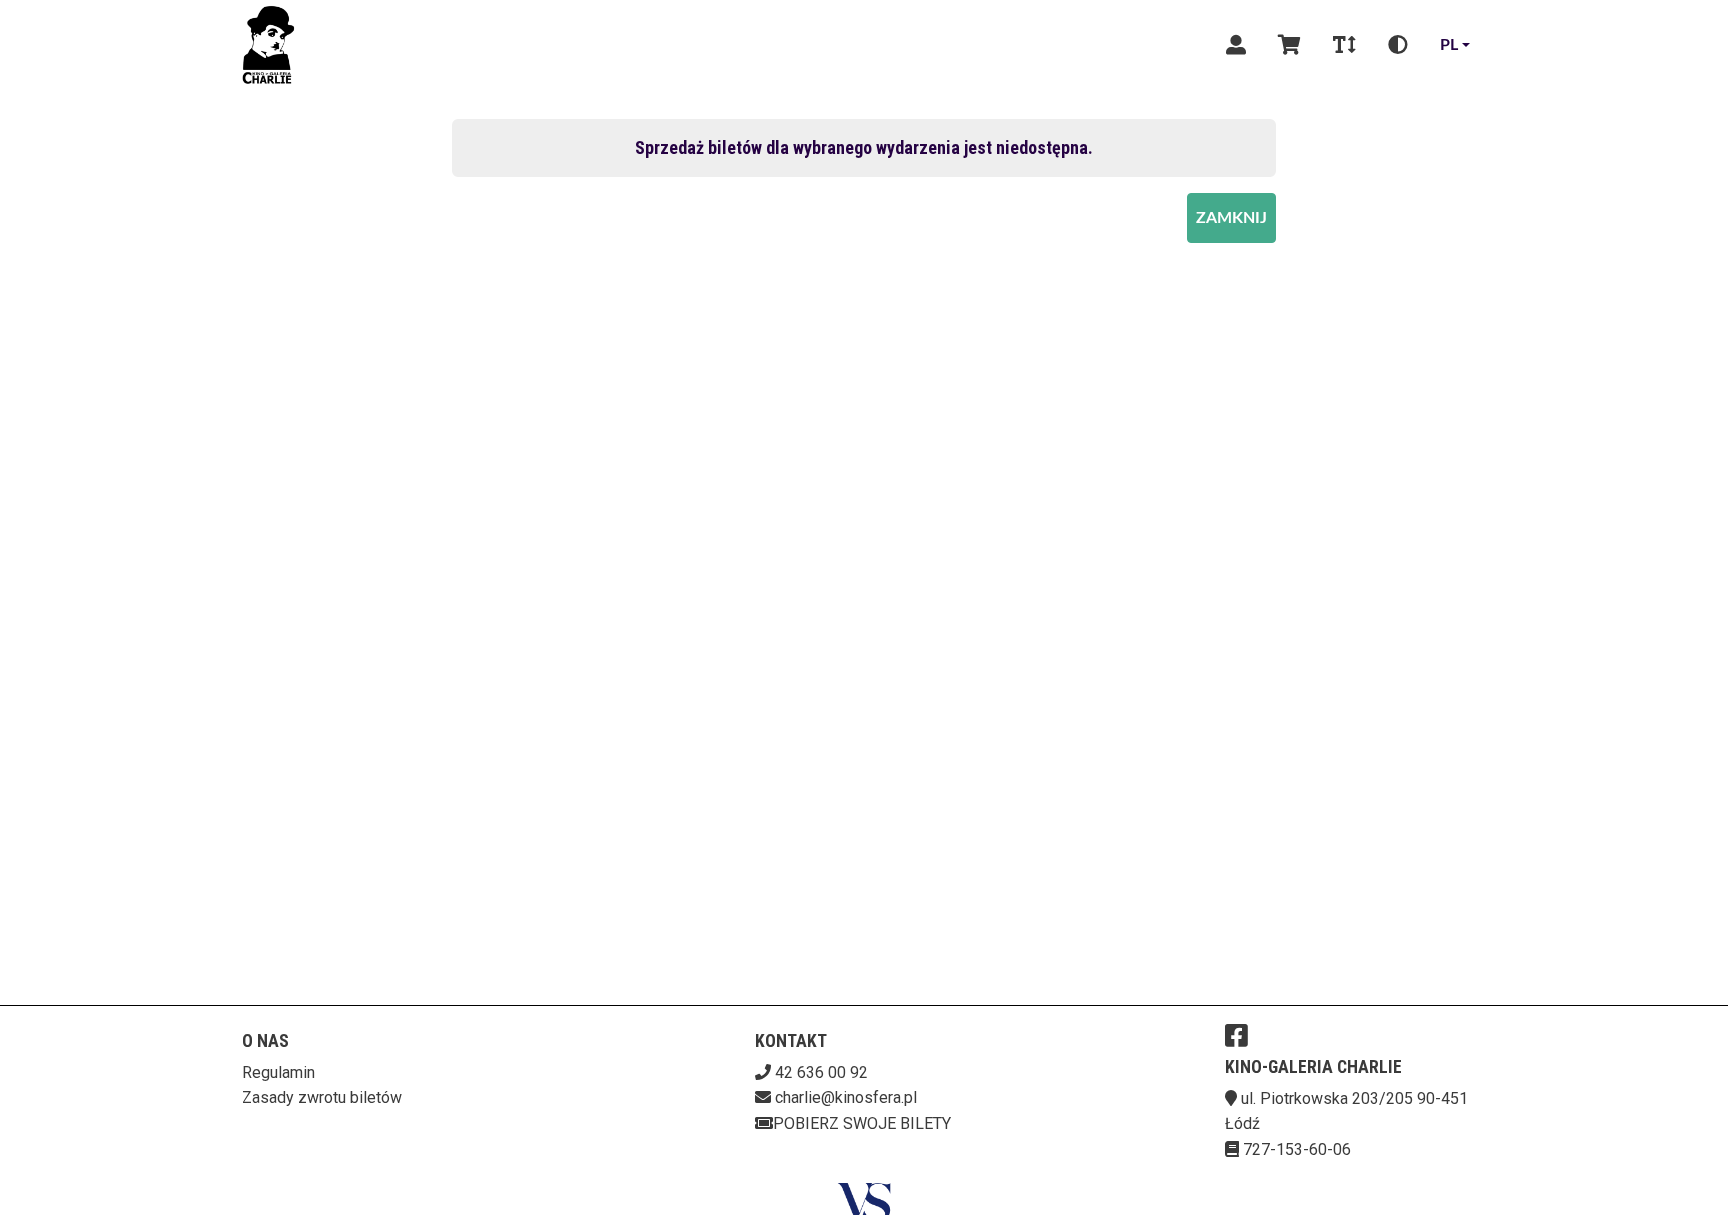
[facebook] (1236, 1035)
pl (1449, 45)
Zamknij (1231, 218)
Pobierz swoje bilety (862, 1123)
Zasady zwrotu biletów (322, 1097)
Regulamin (278, 1072)
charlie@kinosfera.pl (846, 1097)
